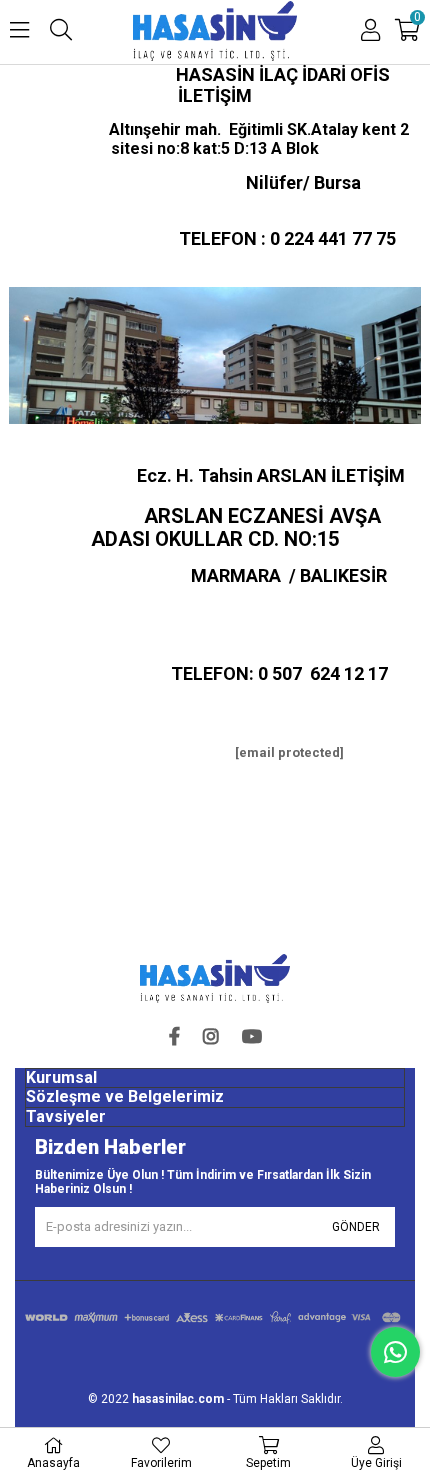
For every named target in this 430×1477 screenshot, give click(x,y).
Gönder (356, 1227)
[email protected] (289, 752)
